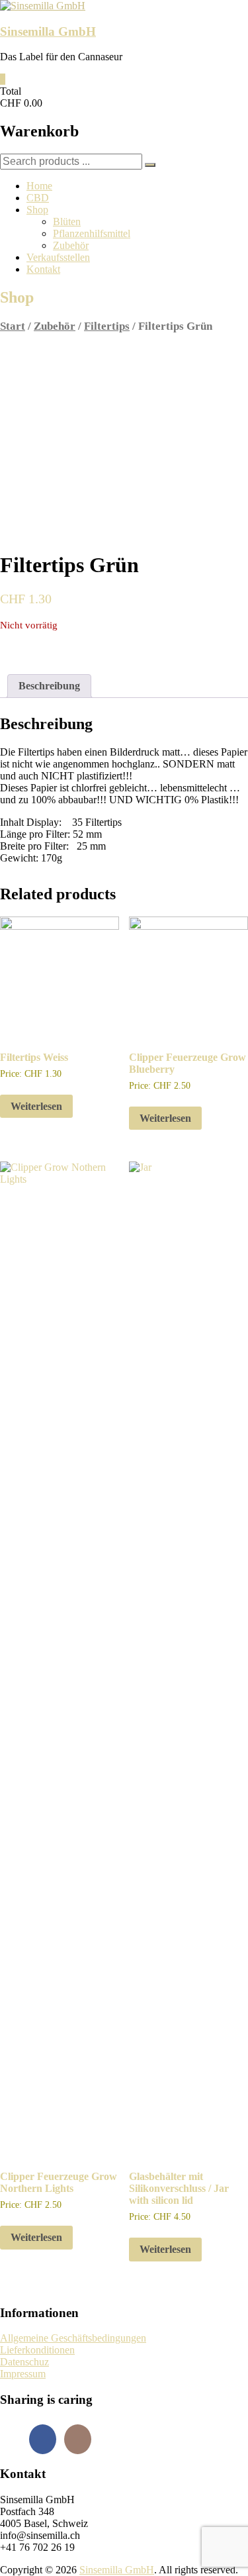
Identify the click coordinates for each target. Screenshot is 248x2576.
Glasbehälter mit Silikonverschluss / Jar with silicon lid (179, 2188)
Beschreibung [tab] (49, 686)
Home (39, 186)
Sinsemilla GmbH (48, 31)
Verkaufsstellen (58, 257)
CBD (38, 198)
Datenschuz (24, 2362)
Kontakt (43, 269)
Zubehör (71, 245)
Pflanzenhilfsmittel (92, 233)
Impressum (23, 2374)
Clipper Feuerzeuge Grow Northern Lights (59, 2182)
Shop (37, 210)
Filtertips (107, 326)
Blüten (67, 222)
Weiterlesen (36, 1106)
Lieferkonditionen (37, 2350)
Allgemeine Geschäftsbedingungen (73, 2338)
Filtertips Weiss (34, 1057)
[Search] (150, 165)
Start (13, 326)
